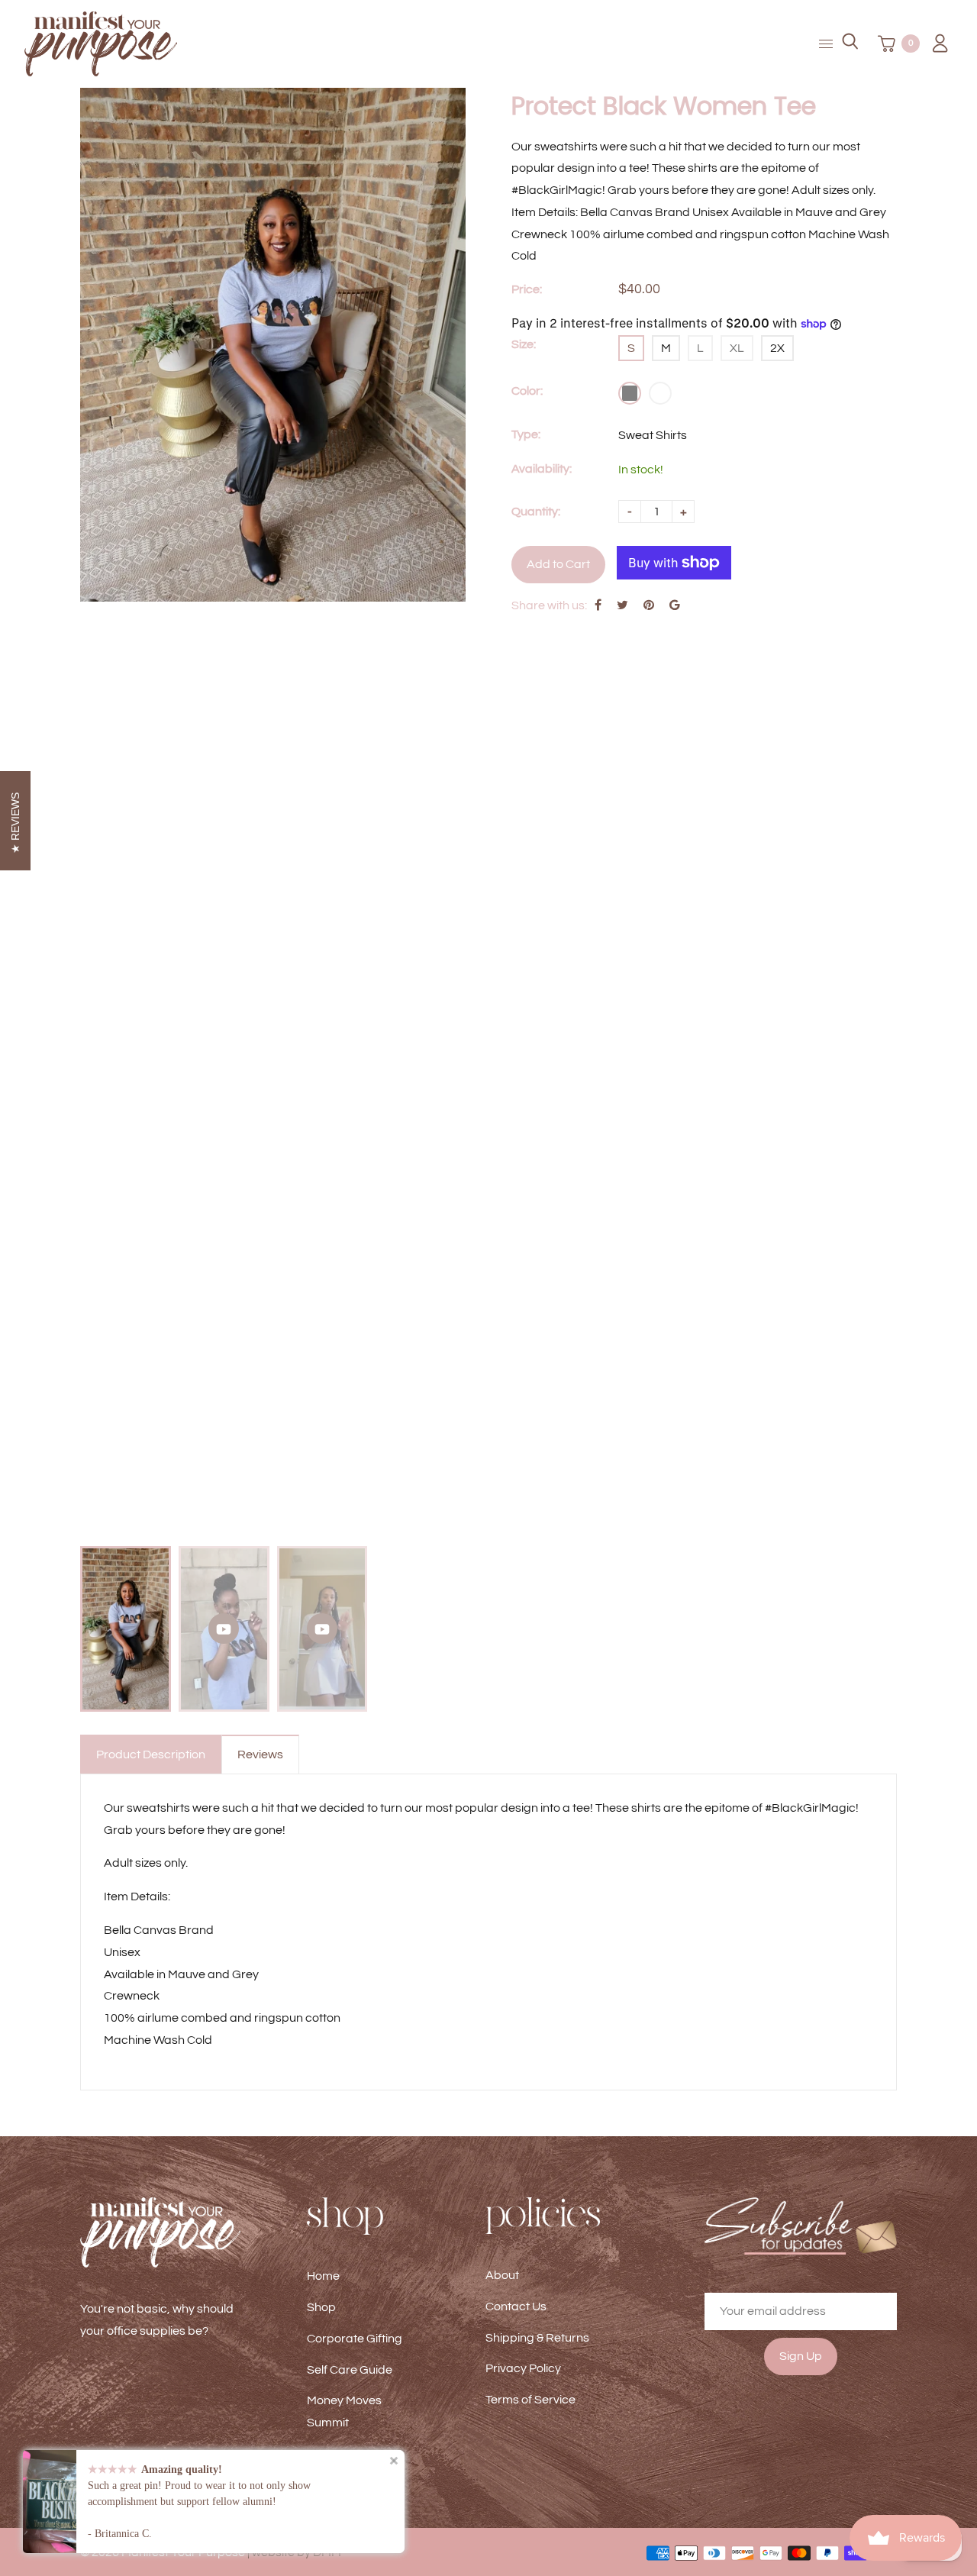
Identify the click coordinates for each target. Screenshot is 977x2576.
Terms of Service (530, 2400)
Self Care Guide (350, 2370)
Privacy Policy (523, 2368)
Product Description (151, 1754)
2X (777, 348)
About (502, 2275)
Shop (321, 2307)
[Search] (850, 44)
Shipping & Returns (537, 2338)
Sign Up (801, 2356)
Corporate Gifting (355, 2339)
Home (323, 2276)
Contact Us (516, 2306)
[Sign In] (935, 44)
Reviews (260, 1754)
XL (737, 348)
